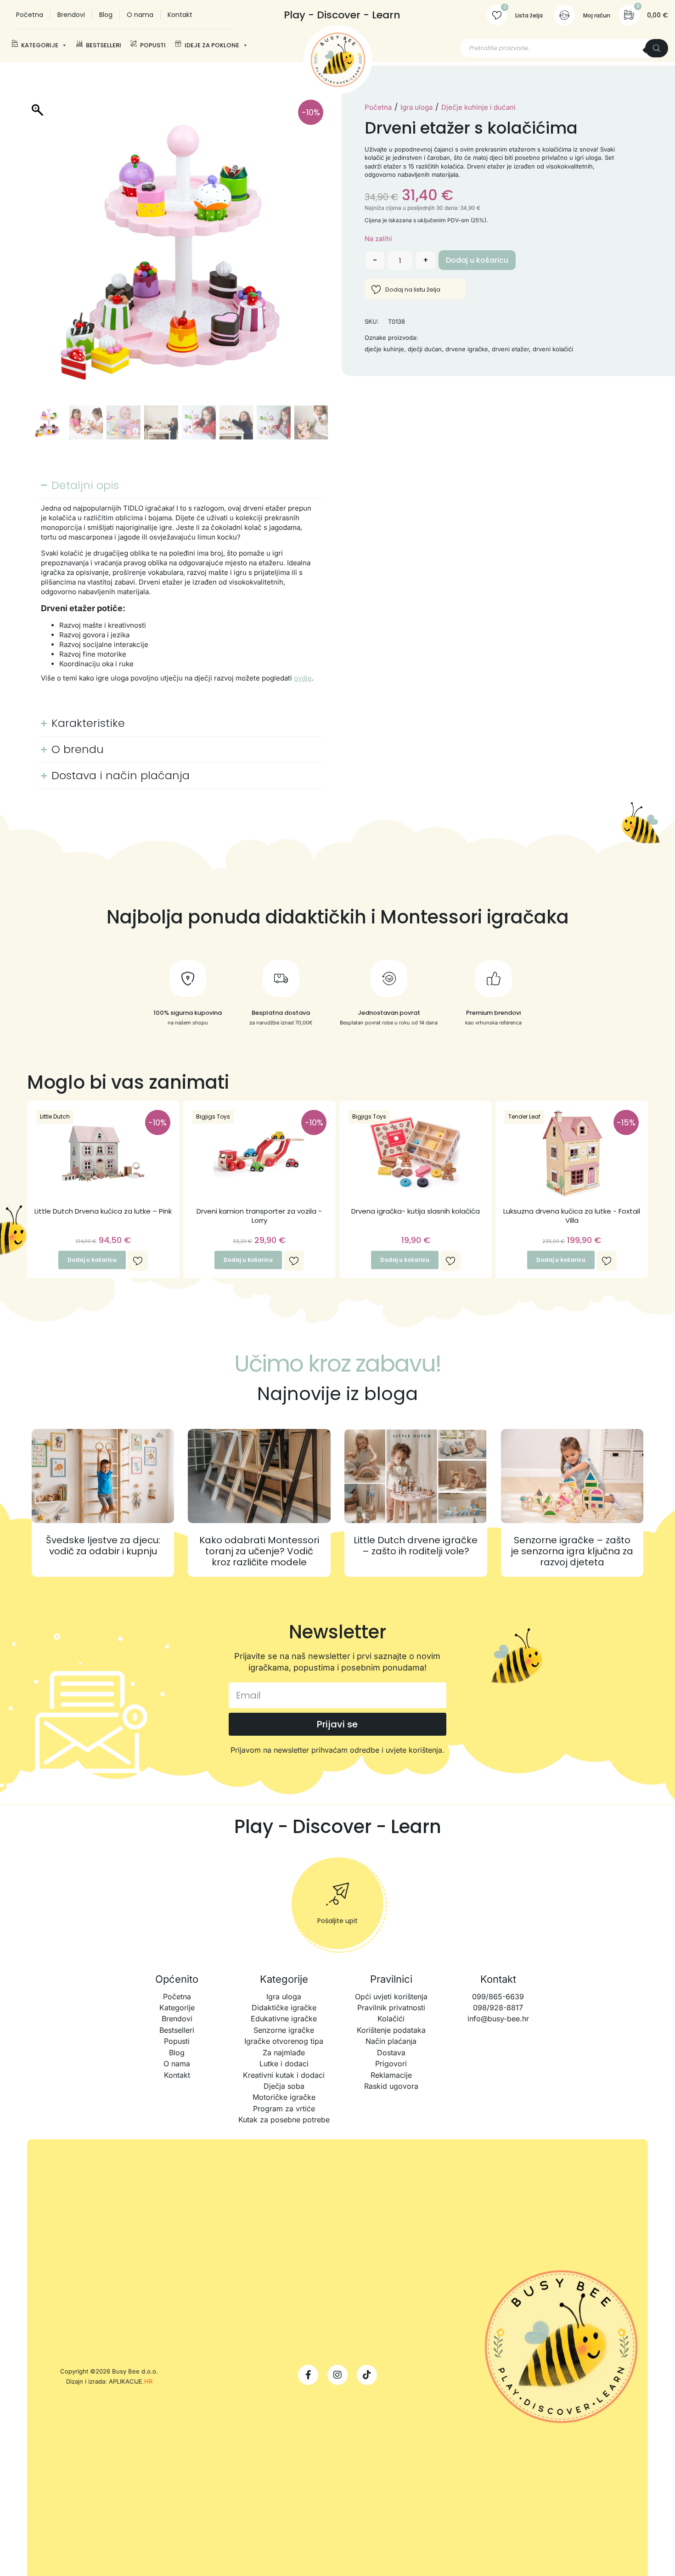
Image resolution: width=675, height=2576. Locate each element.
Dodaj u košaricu (477, 260)
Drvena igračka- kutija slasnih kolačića (416, 1211)
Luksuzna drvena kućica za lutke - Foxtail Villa (572, 1216)
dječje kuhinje (384, 349)
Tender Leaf (524, 1116)
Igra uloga (416, 107)
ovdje (303, 678)
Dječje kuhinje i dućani (478, 107)
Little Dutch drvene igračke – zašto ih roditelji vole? (416, 1546)
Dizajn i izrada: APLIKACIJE (109, 2381)
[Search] (657, 48)
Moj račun (597, 15)
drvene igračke (467, 349)
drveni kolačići (553, 349)
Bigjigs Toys (213, 1116)
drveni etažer (510, 349)
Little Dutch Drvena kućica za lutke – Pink (103, 1211)
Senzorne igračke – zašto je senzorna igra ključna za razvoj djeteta (572, 1551)
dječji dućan (425, 349)
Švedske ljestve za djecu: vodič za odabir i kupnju (103, 1546)
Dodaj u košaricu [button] (92, 1260)
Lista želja (529, 15)
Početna (378, 107)
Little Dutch (55, 1116)
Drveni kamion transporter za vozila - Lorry (259, 1216)
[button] (316, 257)
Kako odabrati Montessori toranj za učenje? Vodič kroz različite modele (259, 1551)
